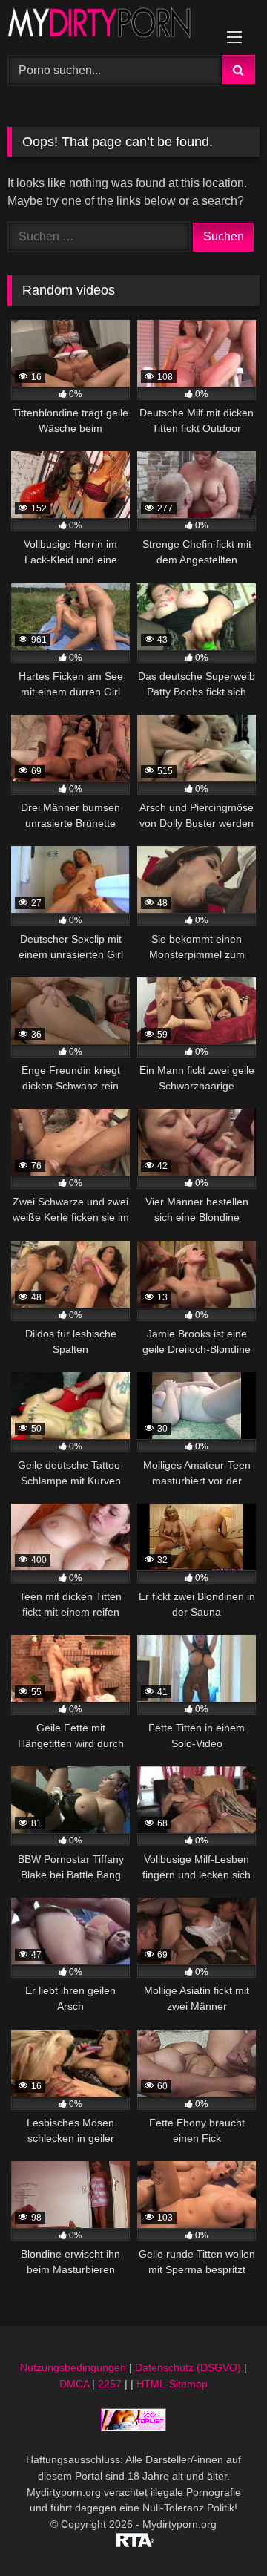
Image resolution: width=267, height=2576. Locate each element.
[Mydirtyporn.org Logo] (109, 25)
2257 (110, 2384)
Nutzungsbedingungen (73, 2367)
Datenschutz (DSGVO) (188, 2367)
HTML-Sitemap (172, 2384)
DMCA (74, 2384)
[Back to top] (221, 2532)
